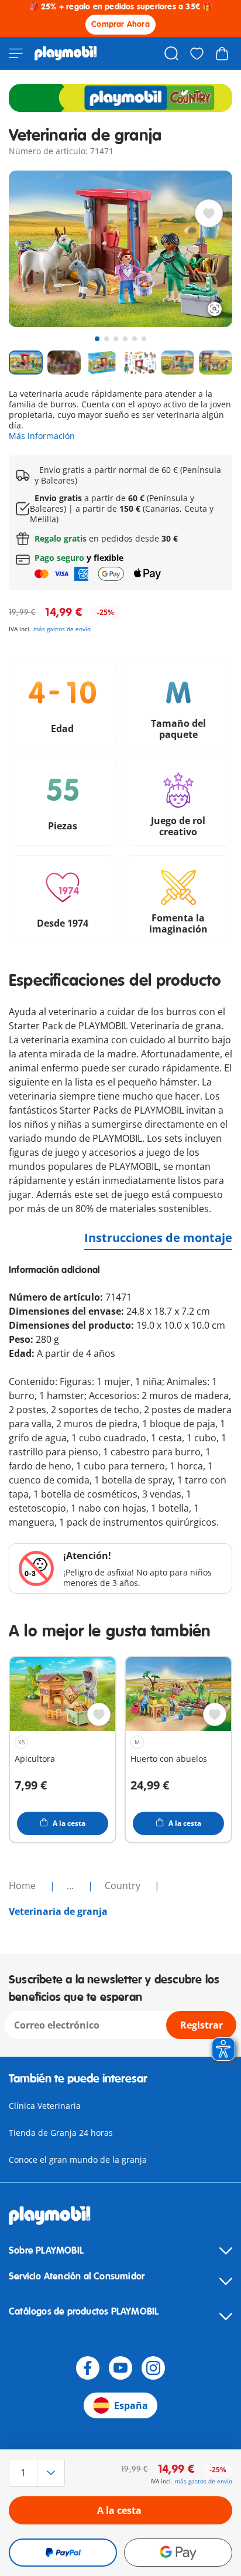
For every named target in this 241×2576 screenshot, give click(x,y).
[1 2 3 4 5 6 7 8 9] (42, 2473)
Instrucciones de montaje (158, 1238)
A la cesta (119, 2510)
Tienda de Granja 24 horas (61, 2133)
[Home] (66, 53)
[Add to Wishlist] (209, 213)
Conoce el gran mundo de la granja (78, 2160)
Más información (42, 436)
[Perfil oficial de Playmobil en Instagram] (153, 2368)
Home (23, 1886)
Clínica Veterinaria (45, 2106)
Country (124, 1886)
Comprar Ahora (120, 24)
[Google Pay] (178, 2553)
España (131, 2405)
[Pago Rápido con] (63, 2553)
